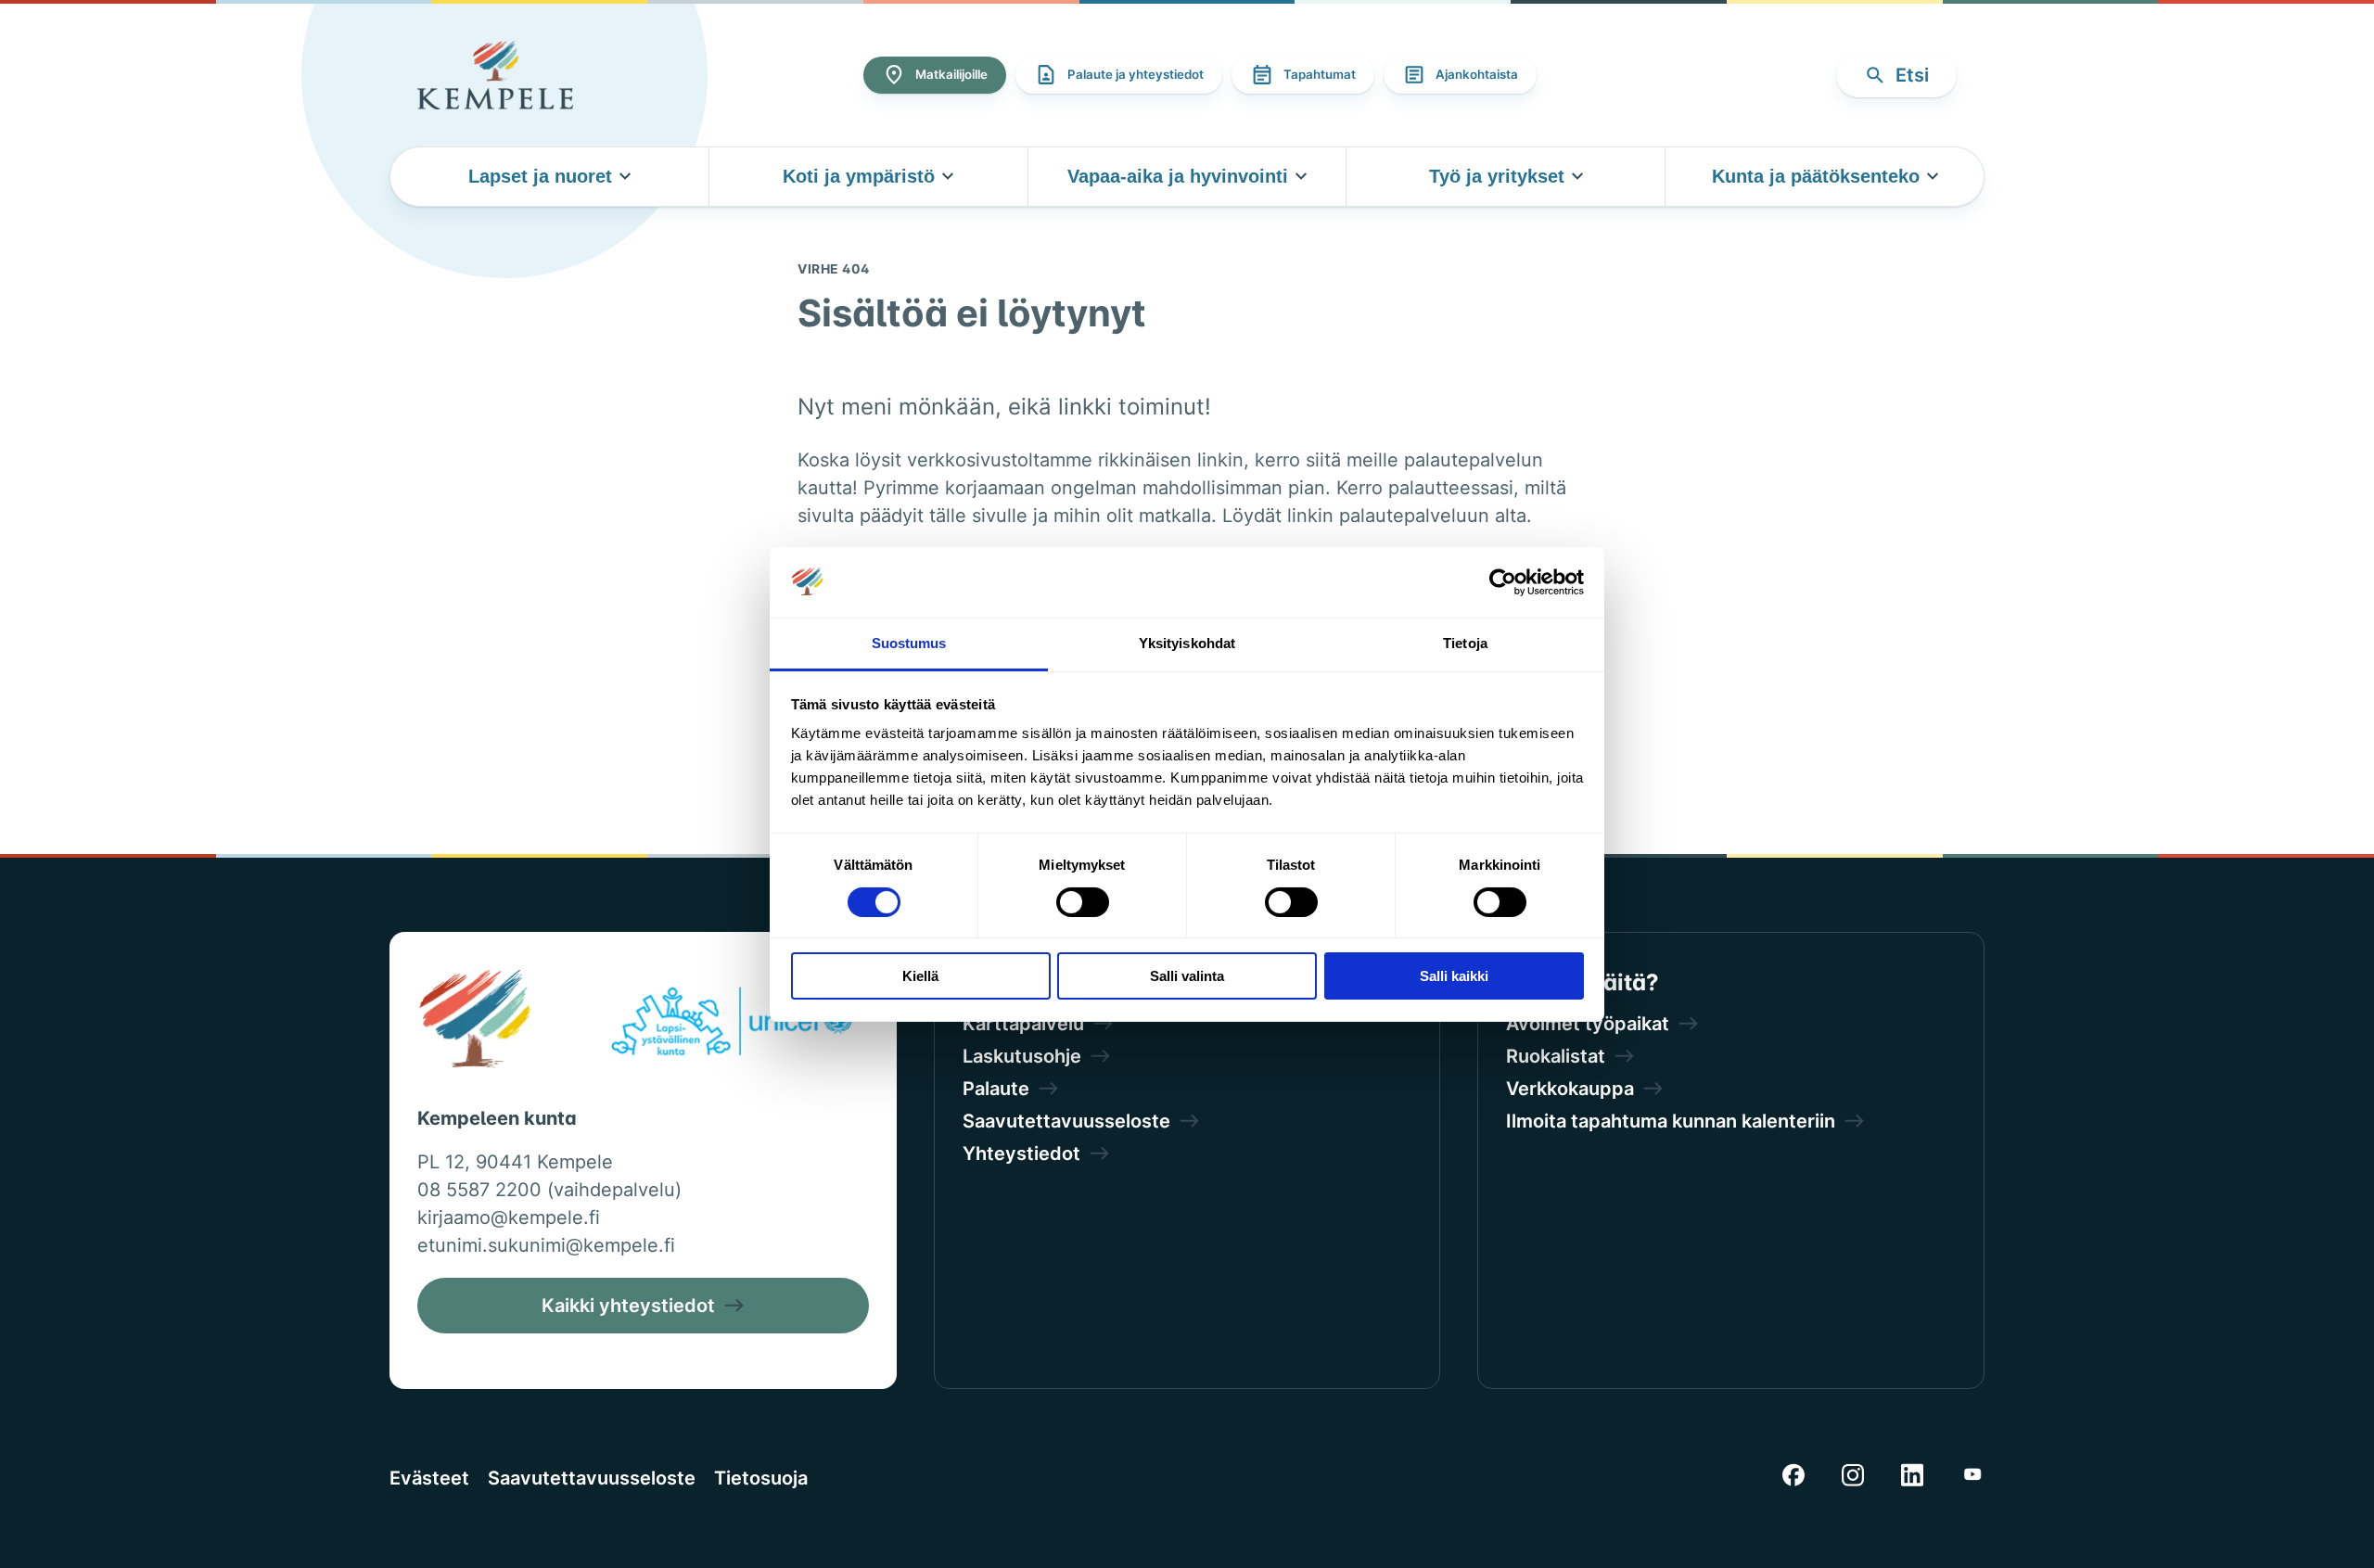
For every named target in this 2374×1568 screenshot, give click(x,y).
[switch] (1083, 902)
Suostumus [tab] (909, 643)
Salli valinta (1187, 976)
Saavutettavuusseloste (592, 1478)
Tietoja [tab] (1465, 643)
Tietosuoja (761, 1478)
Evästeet (429, 1478)
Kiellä (920, 976)
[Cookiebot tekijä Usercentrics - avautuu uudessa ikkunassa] (1503, 582)
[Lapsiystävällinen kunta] (731, 1025)
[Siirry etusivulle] (495, 75)
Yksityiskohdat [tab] (1187, 643)
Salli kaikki (1454, 976)
